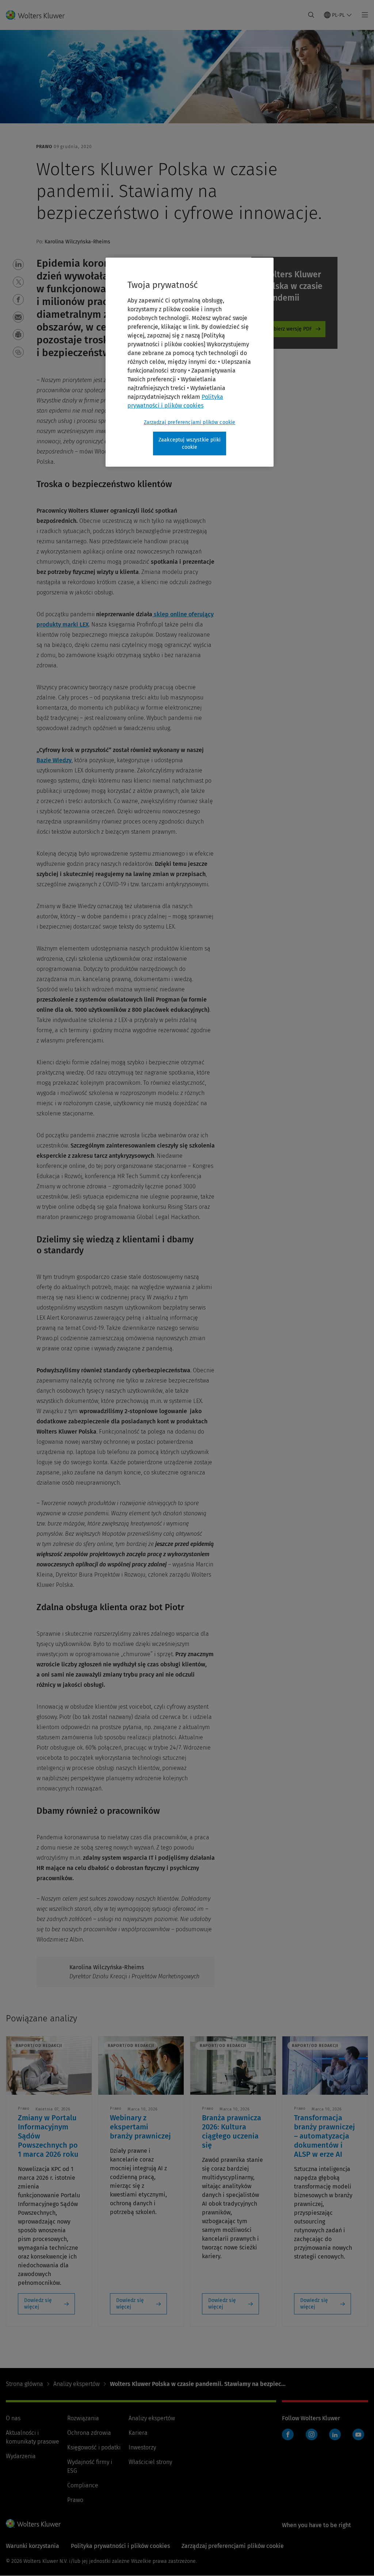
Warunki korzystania (33, 2546)
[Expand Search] (311, 15)
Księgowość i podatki (94, 2447)
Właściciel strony (150, 2462)
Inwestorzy (142, 2447)
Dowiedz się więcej (38, 2304)
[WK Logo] (33, 2523)
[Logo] (40, 15)
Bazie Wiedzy (54, 760)
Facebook (288, 2434)
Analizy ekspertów (77, 2384)
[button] (18, 265)
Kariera (138, 2433)
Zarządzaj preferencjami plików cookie (190, 422)
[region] (190, 362)
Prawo (75, 2500)
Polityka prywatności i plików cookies (120, 2546)
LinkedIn (335, 2434)
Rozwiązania (83, 2418)
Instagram (312, 2434)
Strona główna (24, 2384)
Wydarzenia (21, 2456)
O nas (13, 2418)
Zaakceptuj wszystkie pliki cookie (190, 444)
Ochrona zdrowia (89, 2433)
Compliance (83, 2485)
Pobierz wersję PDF (290, 329)
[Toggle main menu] (363, 15)
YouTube (358, 2434)
